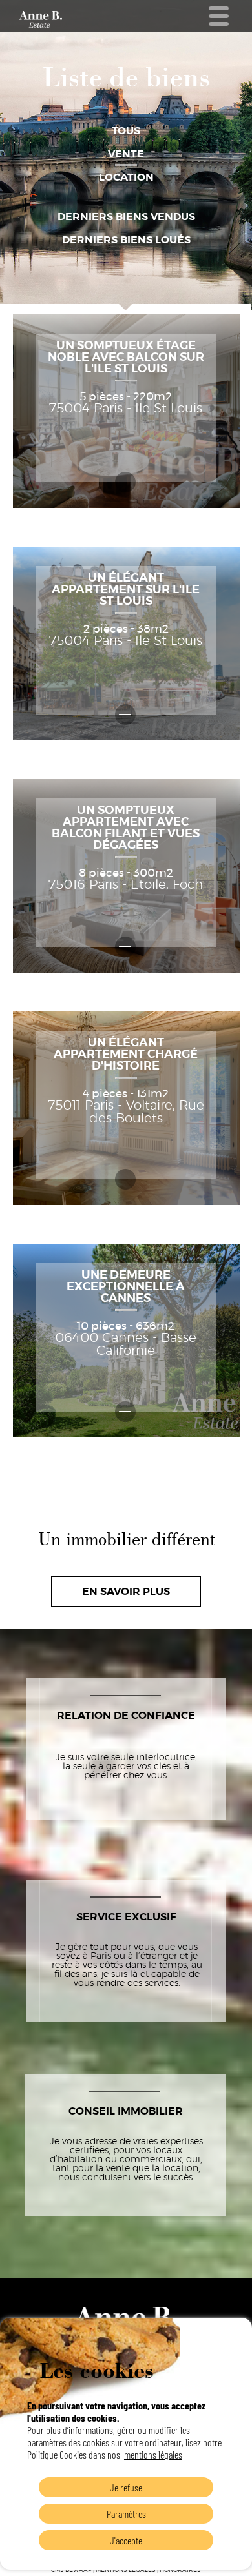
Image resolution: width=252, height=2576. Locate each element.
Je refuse (126, 2487)
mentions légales (153, 2454)
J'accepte (126, 2540)
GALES (144, 2571)
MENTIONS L (114, 2571)
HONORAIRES (180, 2571)
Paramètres (126, 2514)
